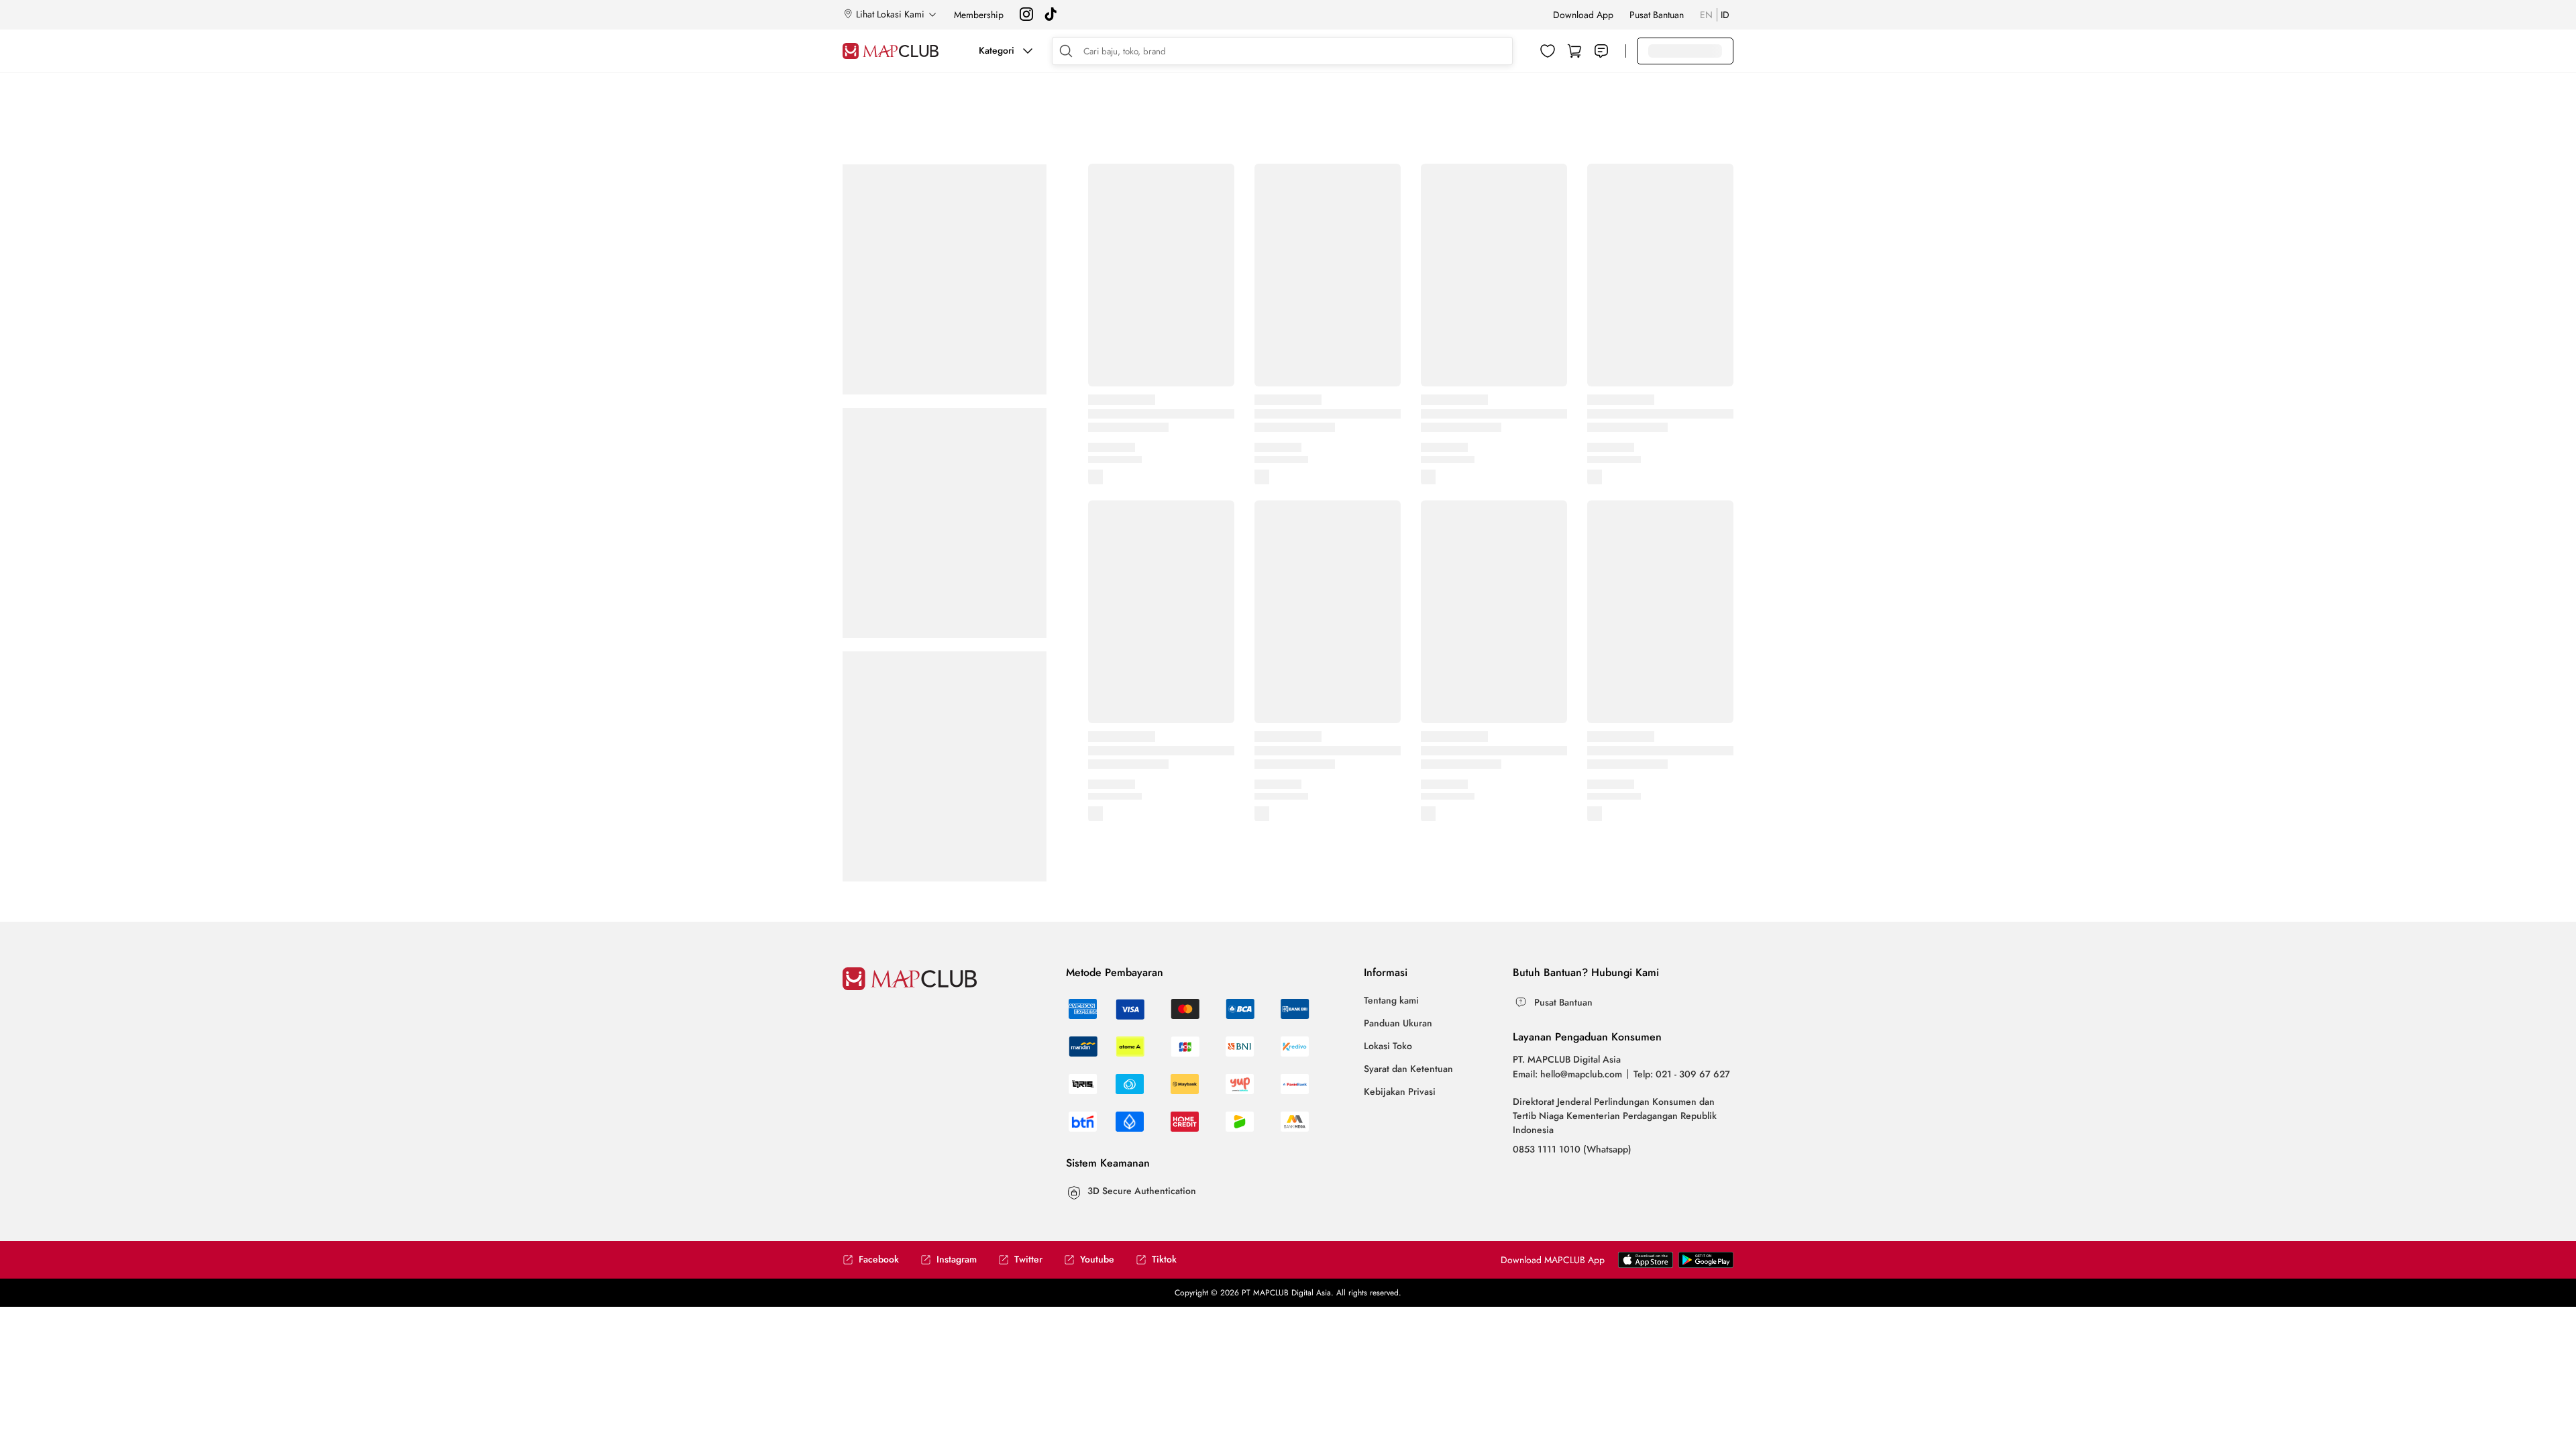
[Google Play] (1646, 1265)
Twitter (1028, 1259)
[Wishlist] (1548, 51)
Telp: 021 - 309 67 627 (1682, 1074)
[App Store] (1706, 1265)
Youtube (1097, 1259)
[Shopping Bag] (1574, 51)
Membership (979, 15)
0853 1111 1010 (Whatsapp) (1572, 1149)
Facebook (879, 1259)
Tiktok (1164, 1259)
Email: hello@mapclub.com (1567, 1074)
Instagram (957, 1259)
